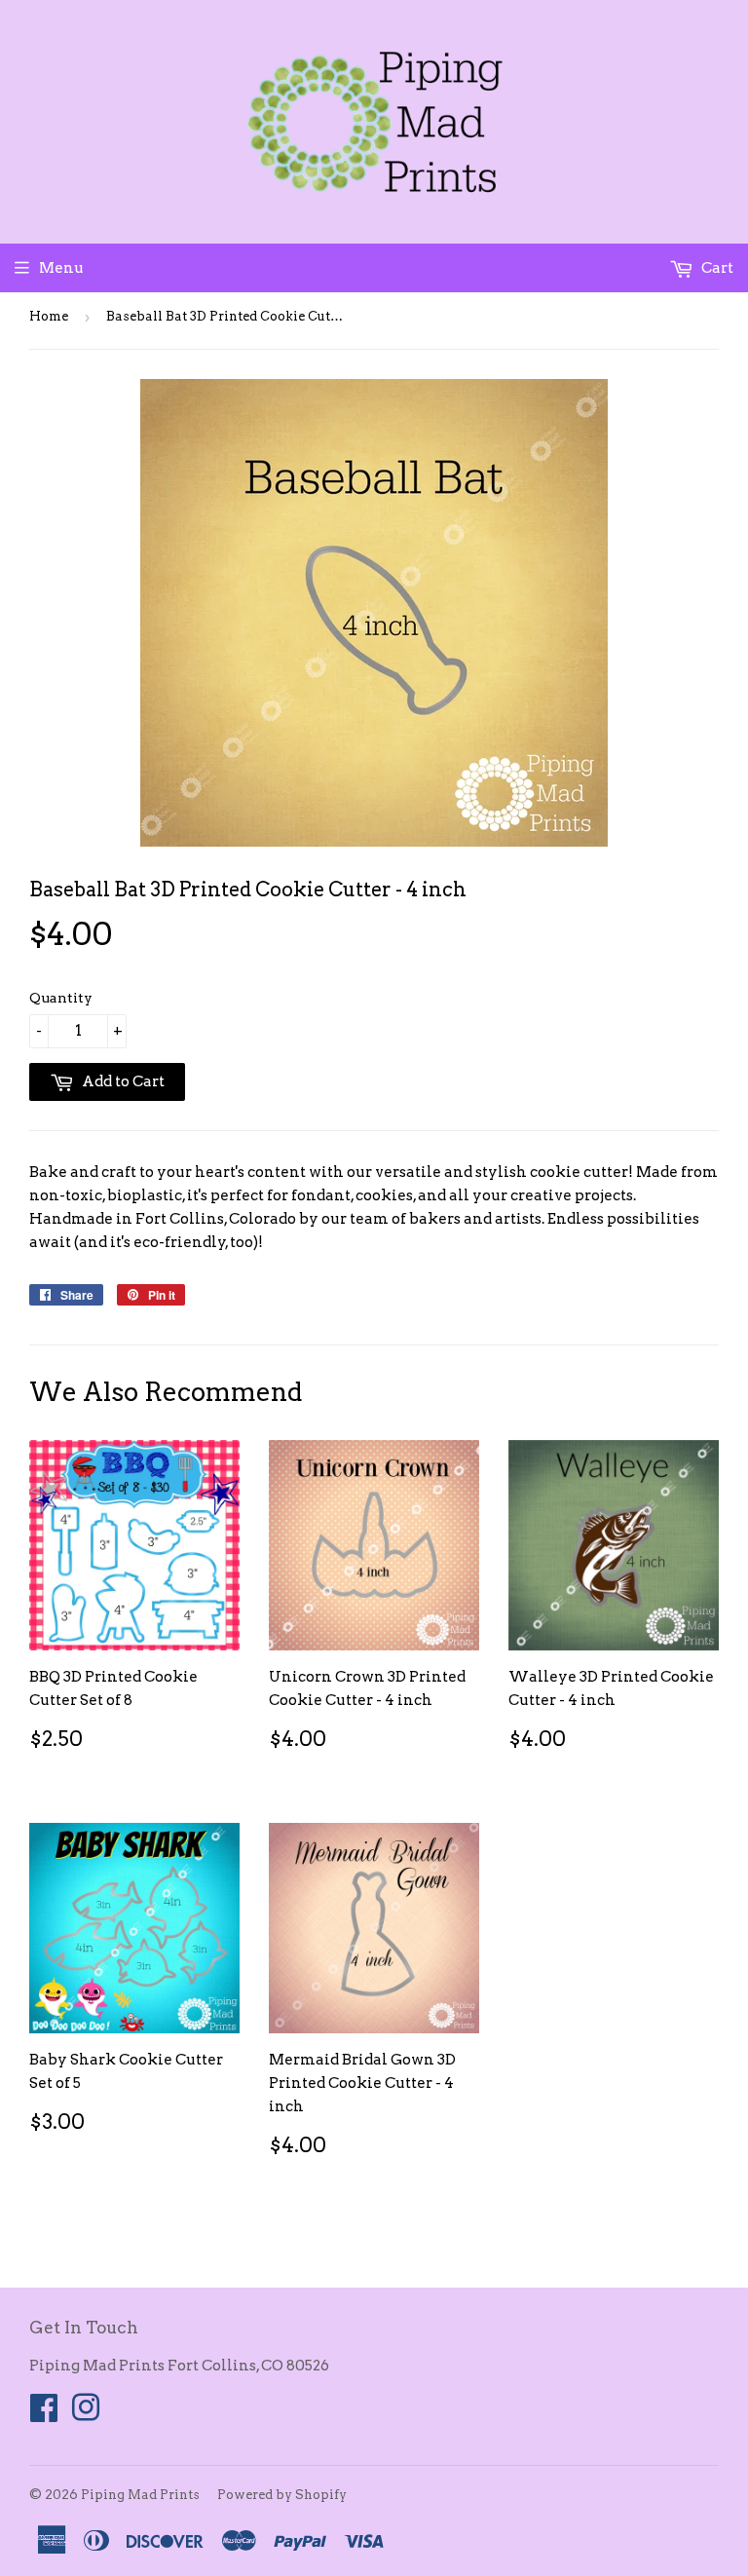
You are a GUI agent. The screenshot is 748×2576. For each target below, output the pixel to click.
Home (49, 316)
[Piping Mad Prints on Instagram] (86, 2414)
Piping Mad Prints (140, 2495)
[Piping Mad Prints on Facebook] (44, 2414)
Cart (716, 268)
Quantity (61, 998)
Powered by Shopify (282, 2495)
